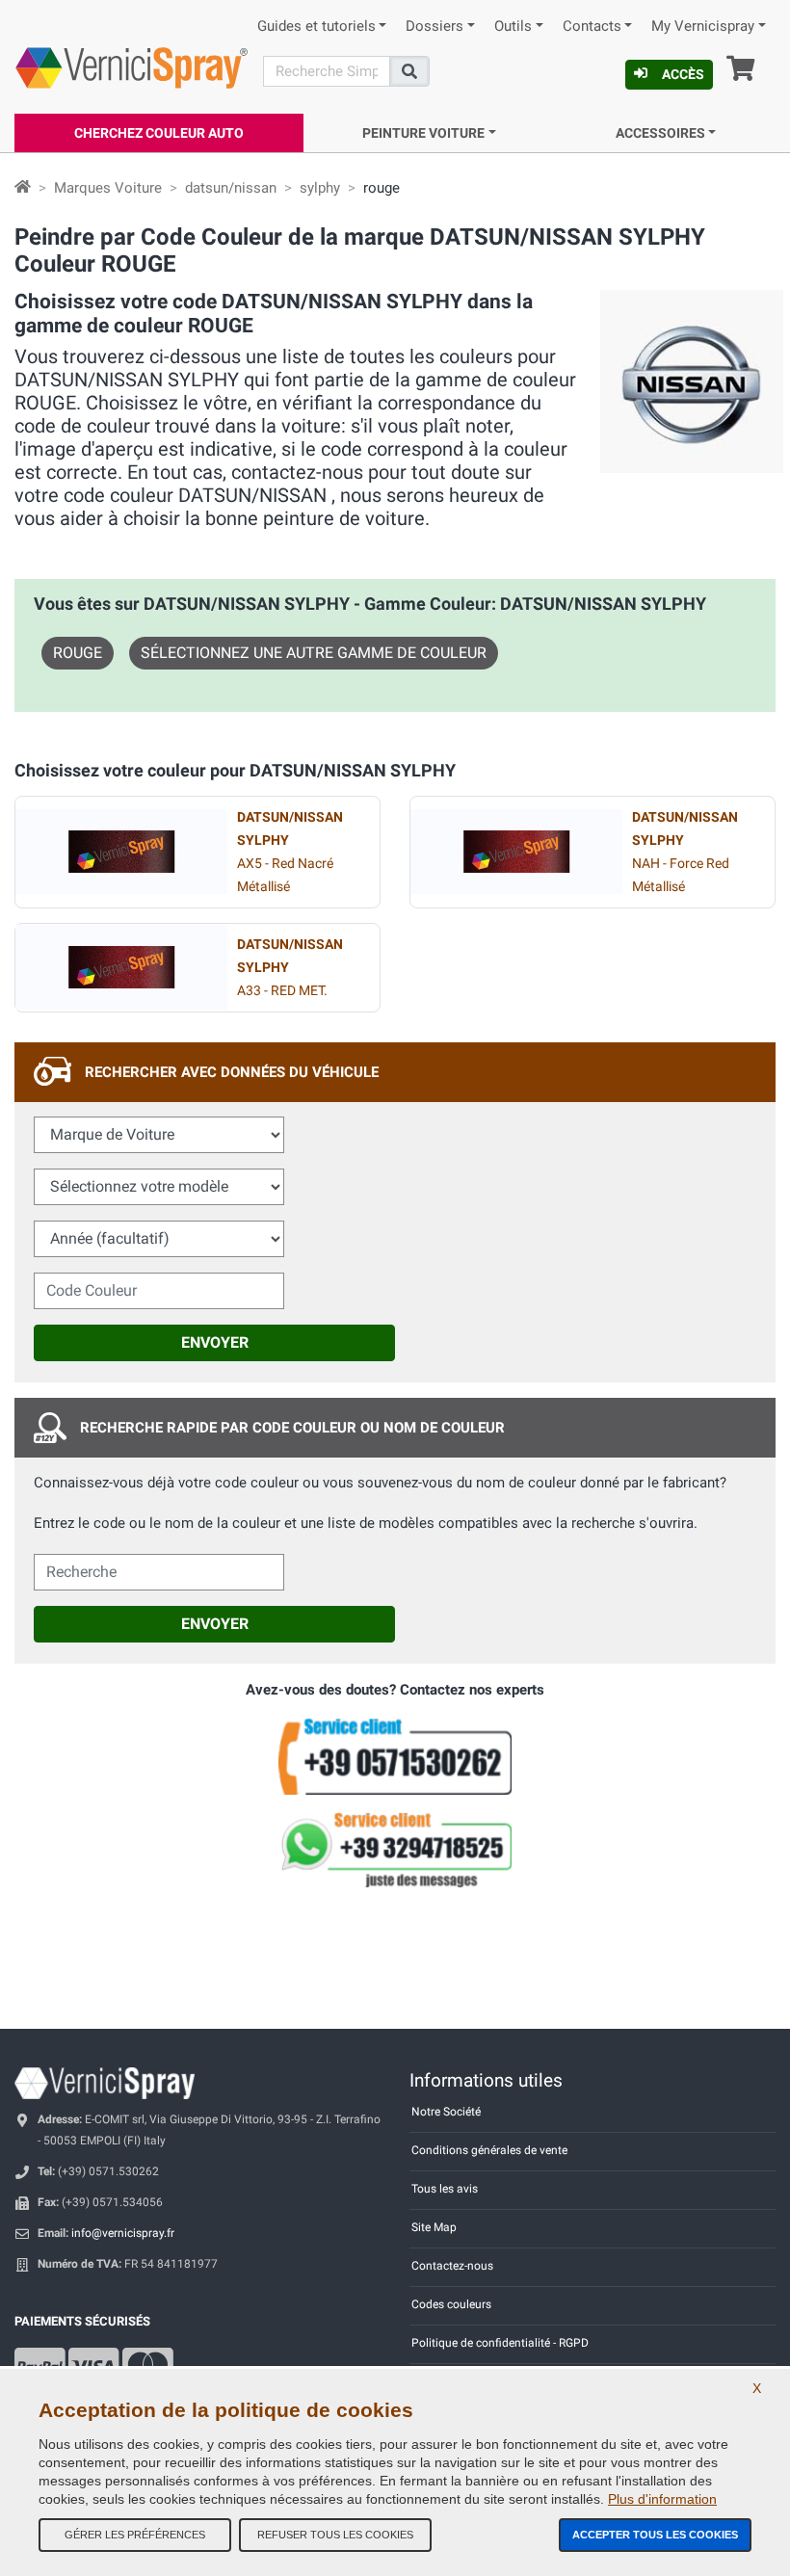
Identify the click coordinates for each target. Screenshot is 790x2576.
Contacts (592, 26)
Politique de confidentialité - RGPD (500, 2343)
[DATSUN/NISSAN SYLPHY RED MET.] (121, 967)
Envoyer (215, 1342)
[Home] (23, 188)
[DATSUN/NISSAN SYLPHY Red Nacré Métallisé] (121, 852)
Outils (513, 26)
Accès (683, 74)
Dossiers (434, 26)
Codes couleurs (451, 2304)
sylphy (320, 188)
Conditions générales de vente (489, 2150)
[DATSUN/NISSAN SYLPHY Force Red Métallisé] (516, 852)
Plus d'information (662, 2499)
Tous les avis (445, 2189)
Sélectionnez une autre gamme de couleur (314, 653)
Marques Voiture (108, 188)
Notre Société (446, 2112)
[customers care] (395, 1755)
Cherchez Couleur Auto (159, 133)
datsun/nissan (231, 188)
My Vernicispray (703, 26)
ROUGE (78, 653)
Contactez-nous (452, 2266)
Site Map (434, 2227)
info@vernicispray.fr (123, 2233)
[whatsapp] (395, 1850)
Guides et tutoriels (316, 26)
